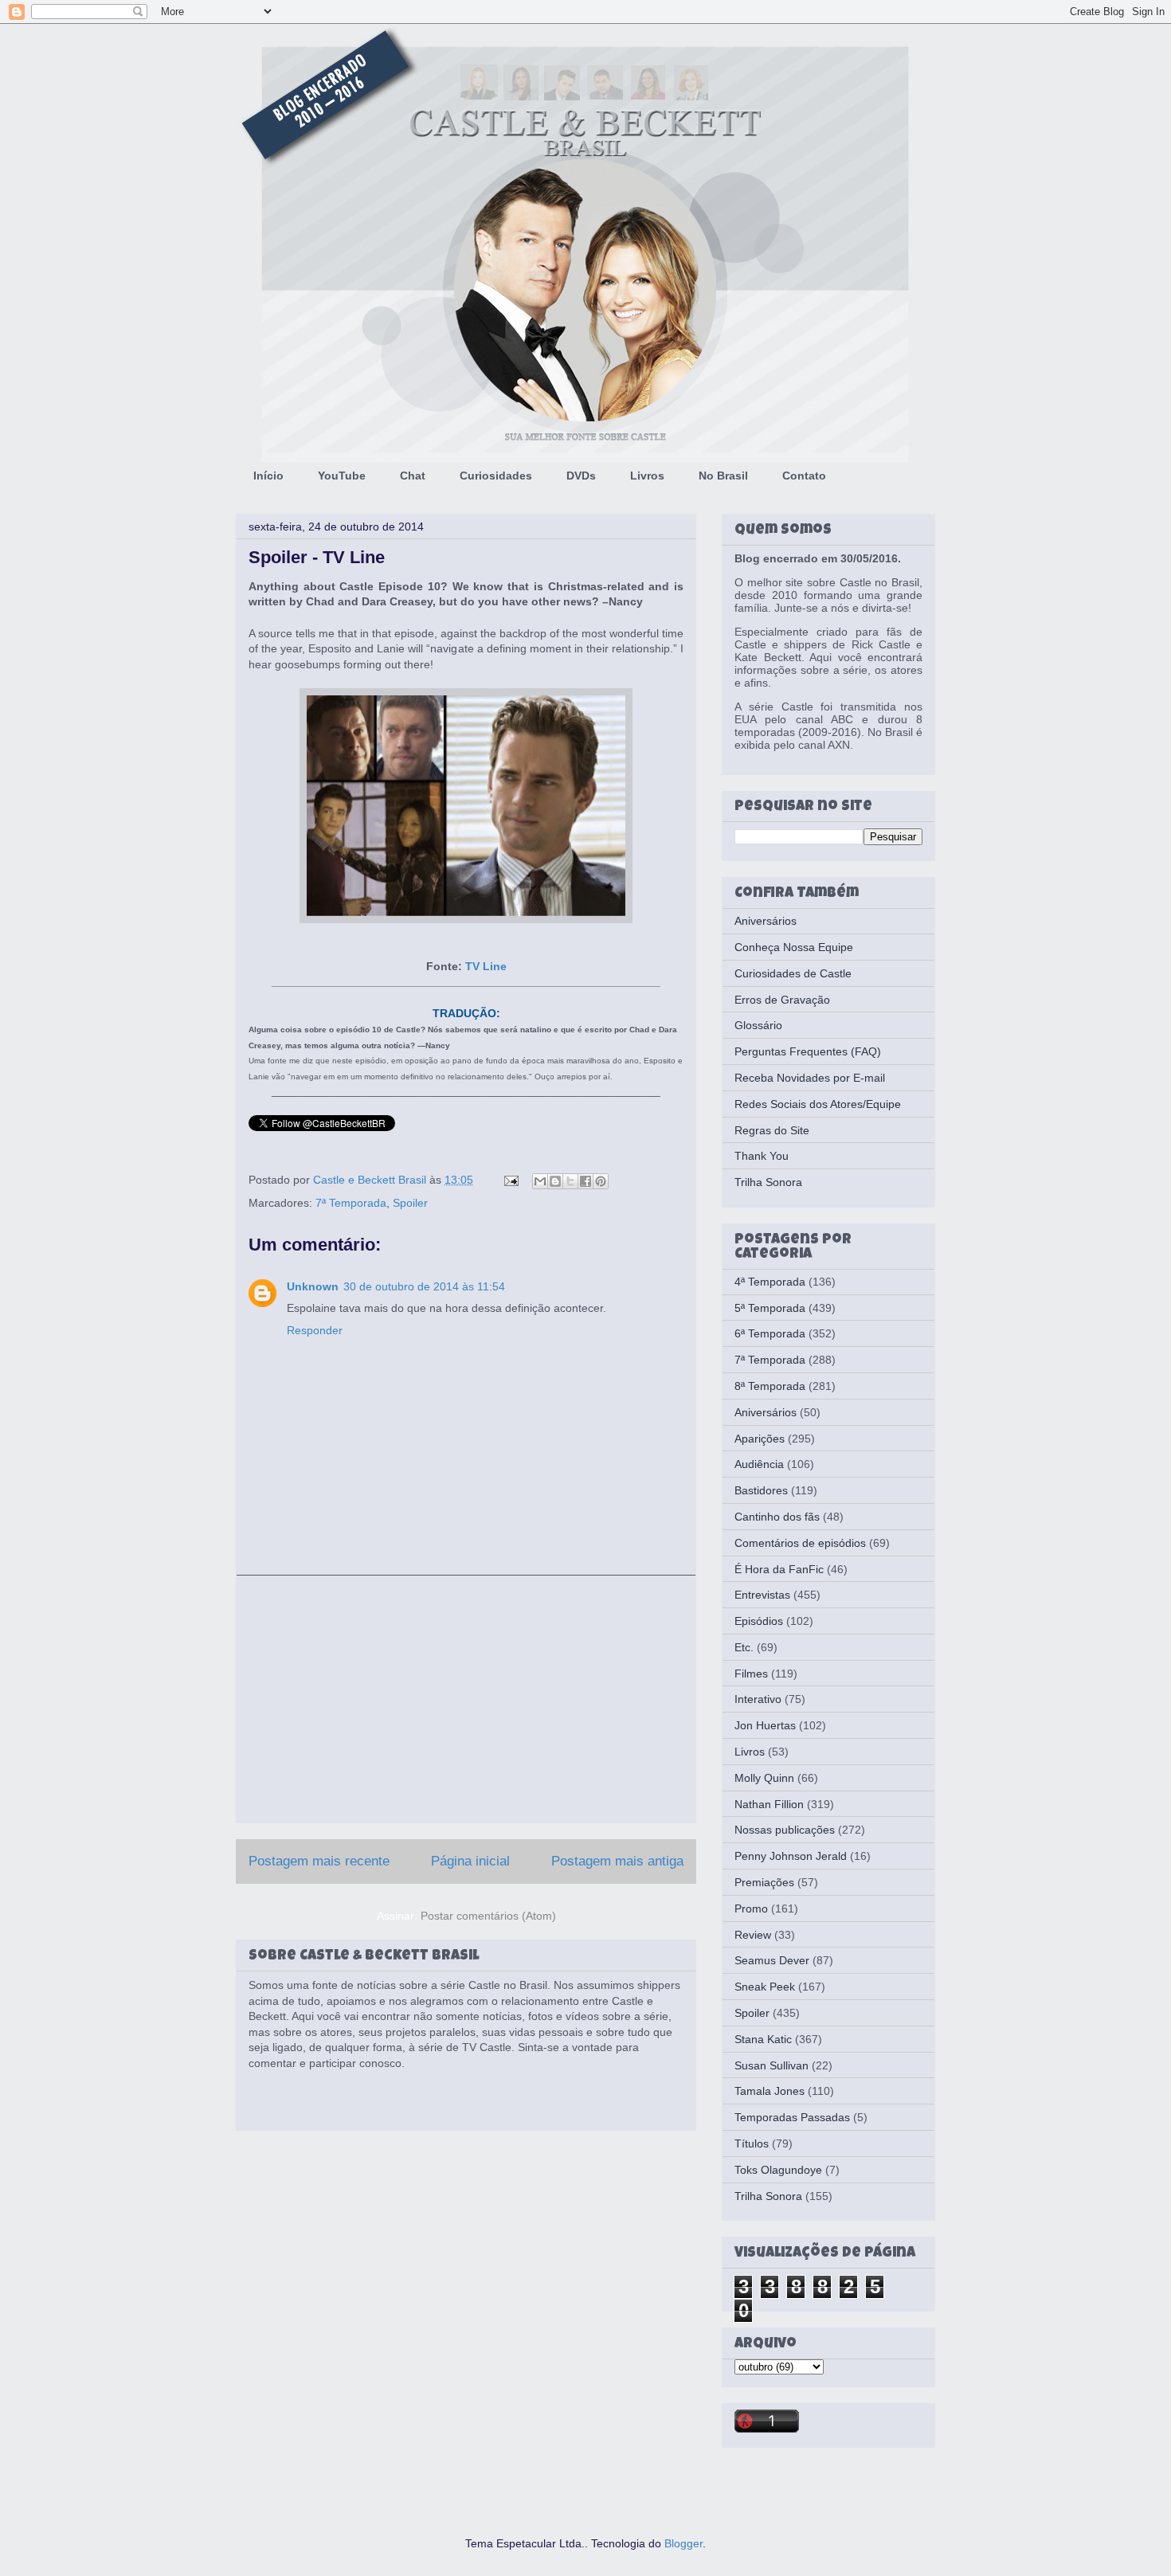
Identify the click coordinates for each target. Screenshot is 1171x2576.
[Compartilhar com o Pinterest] (601, 1181)
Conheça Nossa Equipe (794, 947)
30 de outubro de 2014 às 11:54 (424, 1286)
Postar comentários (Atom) (488, 1916)
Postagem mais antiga (617, 1861)
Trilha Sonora (768, 1182)
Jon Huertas (765, 1725)
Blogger (683, 2543)
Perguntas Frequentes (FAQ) (808, 1051)
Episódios (759, 1621)
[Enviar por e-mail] (540, 1181)
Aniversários (766, 921)
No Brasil (723, 476)
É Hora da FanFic (779, 1569)
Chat (413, 476)
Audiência (759, 1464)
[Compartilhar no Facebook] (585, 1181)
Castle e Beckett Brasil (371, 1180)
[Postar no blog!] (555, 1181)
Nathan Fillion (769, 1804)
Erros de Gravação (782, 1000)
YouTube (342, 476)
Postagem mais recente (319, 1861)
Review (753, 1935)
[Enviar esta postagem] (510, 1180)
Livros (647, 476)
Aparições (760, 1439)
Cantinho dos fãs (777, 1517)
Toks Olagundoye (778, 2170)
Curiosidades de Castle (793, 973)
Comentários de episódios (800, 1543)
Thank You (762, 1156)
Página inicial (470, 1861)
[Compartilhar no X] (570, 1181)
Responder (315, 1330)
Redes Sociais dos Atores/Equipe (818, 1104)
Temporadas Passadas (792, 2117)
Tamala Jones (770, 2091)
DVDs (581, 476)
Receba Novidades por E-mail (810, 1078)
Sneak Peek (765, 1987)
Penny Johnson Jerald (791, 1856)
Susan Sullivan (772, 2065)
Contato (804, 476)
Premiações (764, 1882)
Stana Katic (763, 2039)
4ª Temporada (770, 1282)
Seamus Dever (772, 1960)
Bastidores (761, 1490)
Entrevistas (762, 1595)
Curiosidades (496, 476)
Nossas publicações (785, 1830)
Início (268, 476)
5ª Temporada (770, 1308)
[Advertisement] (466, 1699)
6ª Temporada (770, 1333)
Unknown (313, 1286)
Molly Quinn (764, 1778)
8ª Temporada (770, 1386)
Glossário (758, 1025)
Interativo (758, 1699)
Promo (751, 1909)
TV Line (486, 966)
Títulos (752, 2143)
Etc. (744, 1647)
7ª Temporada (351, 1203)
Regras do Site (772, 1130)
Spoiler (410, 1203)
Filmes (751, 1674)
